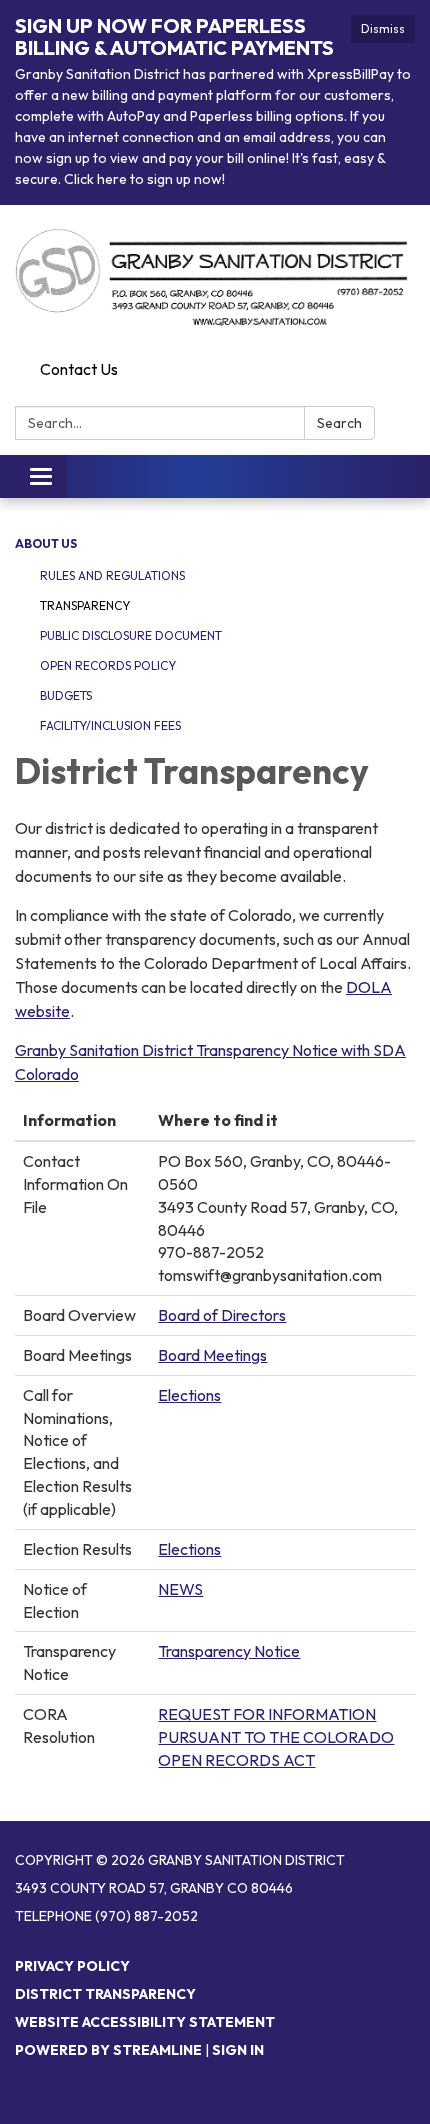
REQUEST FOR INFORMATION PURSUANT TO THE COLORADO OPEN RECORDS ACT (276, 1737)
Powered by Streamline (108, 2050)
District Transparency (105, 1994)
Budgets (66, 695)
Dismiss (383, 28)
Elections (189, 1395)
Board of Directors (222, 1315)
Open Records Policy (108, 665)
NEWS (180, 1589)
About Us (46, 543)
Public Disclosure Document (131, 635)
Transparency (85, 605)
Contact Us (79, 369)
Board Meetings (212, 1355)
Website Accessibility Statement (145, 2022)
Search (339, 423)
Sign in (238, 2050)
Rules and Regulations (112, 575)
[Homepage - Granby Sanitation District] (215, 278)
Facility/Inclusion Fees (110, 725)
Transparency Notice (229, 1651)
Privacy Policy (72, 1966)
